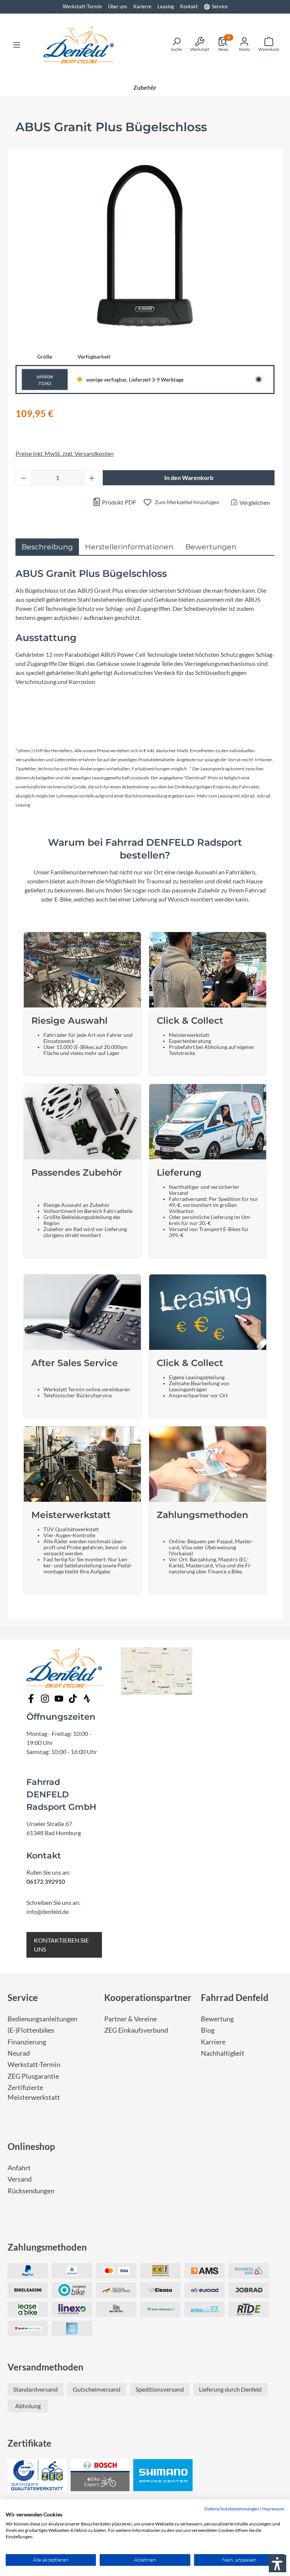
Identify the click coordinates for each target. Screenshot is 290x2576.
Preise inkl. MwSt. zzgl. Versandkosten (65, 453)
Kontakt (189, 6)
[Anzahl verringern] (23, 478)
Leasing (166, 6)
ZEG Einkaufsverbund (136, 2030)
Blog (208, 2030)
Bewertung (217, 2019)
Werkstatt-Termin (82, 6)
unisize (45, 379)
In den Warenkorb (189, 478)
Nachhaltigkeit (223, 2053)
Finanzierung (27, 2042)
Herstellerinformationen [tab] (129, 547)
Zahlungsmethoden (47, 2247)
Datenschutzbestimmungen (232, 2509)
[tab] (47, 547)
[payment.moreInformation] (204, 2271)
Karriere (213, 2042)
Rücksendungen (31, 2191)
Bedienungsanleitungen (42, 2019)
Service (220, 6)
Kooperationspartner (148, 1997)
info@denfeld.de (48, 1911)
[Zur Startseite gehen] (79, 44)
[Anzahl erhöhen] (92, 478)
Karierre (142, 6)
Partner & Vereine (130, 2019)
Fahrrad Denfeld (235, 1997)
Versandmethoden (46, 2367)
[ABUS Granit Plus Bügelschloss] (145, 245)
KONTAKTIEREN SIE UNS (61, 1945)
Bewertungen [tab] (211, 547)
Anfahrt (19, 2168)
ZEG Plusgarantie (33, 2076)
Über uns (118, 6)
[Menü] (17, 44)
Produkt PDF (119, 502)
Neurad (19, 2053)
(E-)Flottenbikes (31, 2030)
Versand (20, 2179)
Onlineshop (31, 2146)
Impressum (273, 2509)
